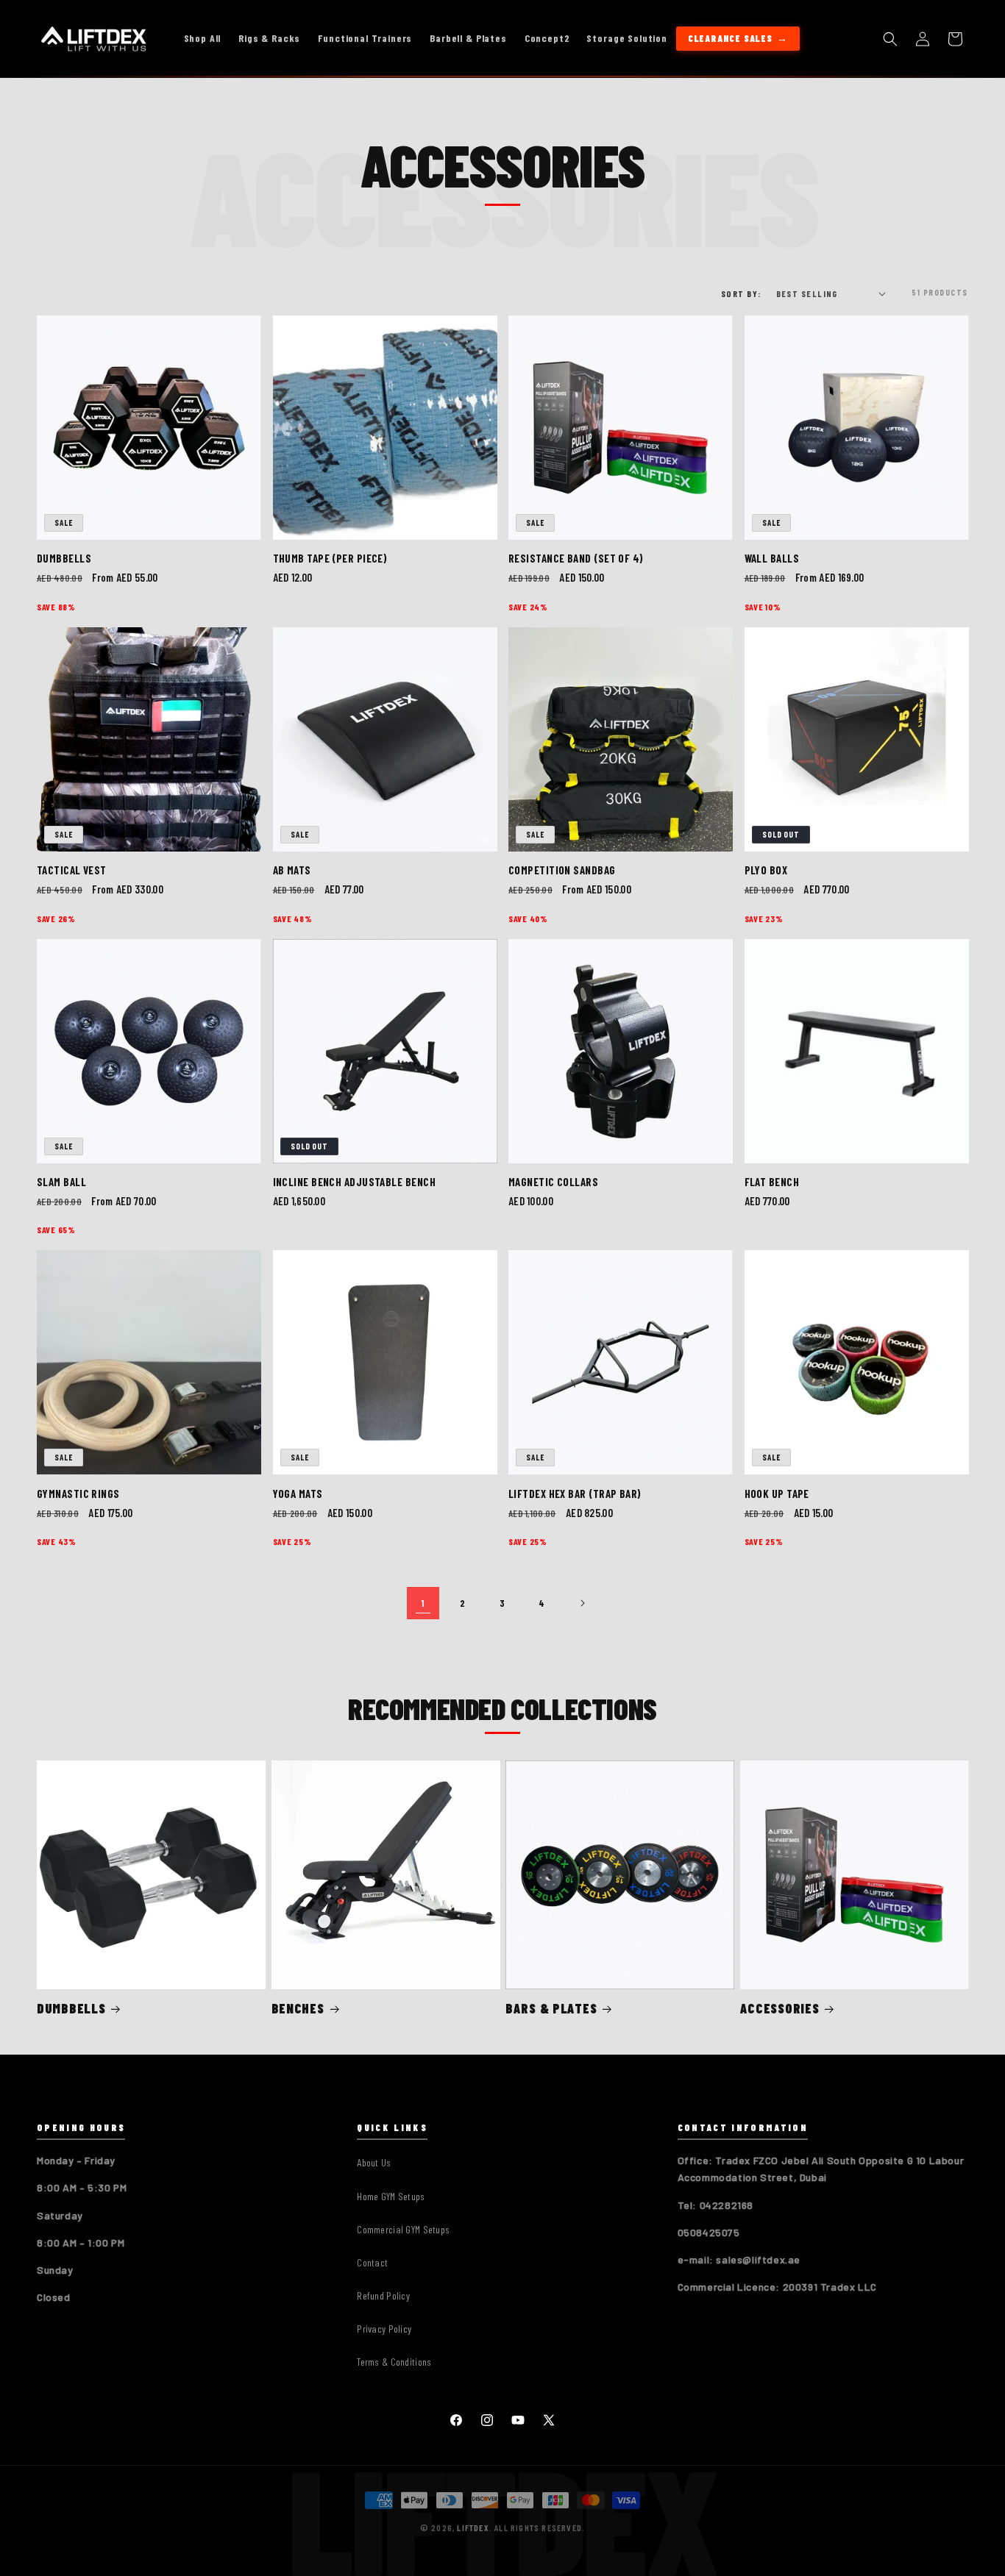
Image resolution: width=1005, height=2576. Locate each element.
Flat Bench (772, 1182)
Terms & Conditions (394, 2362)
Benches (298, 2009)
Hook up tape (777, 1494)
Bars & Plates (551, 2009)
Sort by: (741, 293)
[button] (890, 39)
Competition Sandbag (562, 870)
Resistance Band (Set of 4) (576, 558)
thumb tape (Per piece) (330, 558)
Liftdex (473, 2527)
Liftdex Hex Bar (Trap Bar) (575, 1494)
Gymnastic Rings (78, 1494)
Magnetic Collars (553, 1182)
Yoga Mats (298, 1494)
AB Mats (292, 870)
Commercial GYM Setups (403, 2229)
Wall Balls (772, 558)
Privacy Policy (384, 2329)
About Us (374, 2162)
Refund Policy (383, 2295)
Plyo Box (766, 870)
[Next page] (582, 1603)
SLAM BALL (61, 1182)
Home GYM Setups (391, 2196)
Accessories (780, 2009)
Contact (372, 2262)
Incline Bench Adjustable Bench (355, 1182)
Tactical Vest (72, 870)
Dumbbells (64, 558)
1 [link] (423, 1603)
